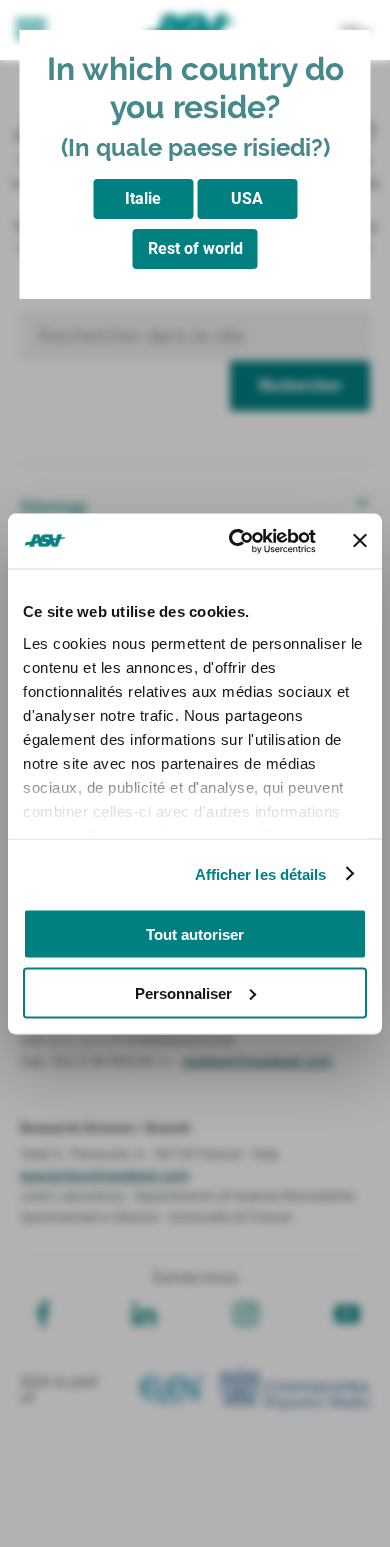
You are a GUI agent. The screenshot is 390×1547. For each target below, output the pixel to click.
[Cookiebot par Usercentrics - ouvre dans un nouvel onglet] (236, 541)
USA (247, 198)
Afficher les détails (261, 873)
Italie (143, 198)
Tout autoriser (195, 934)
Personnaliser (183, 992)
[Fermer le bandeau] (360, 541)
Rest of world (195, 248)
